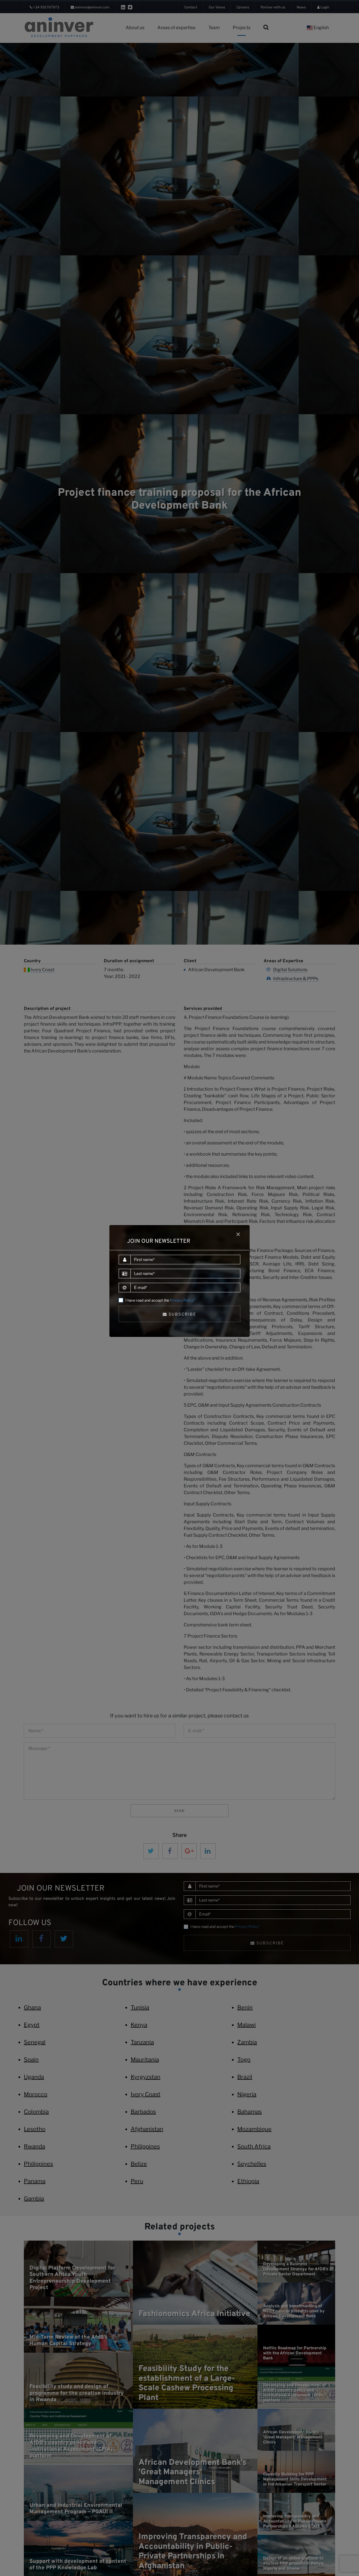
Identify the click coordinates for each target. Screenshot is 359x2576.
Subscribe (182, 1314)
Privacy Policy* (182, 1300)
